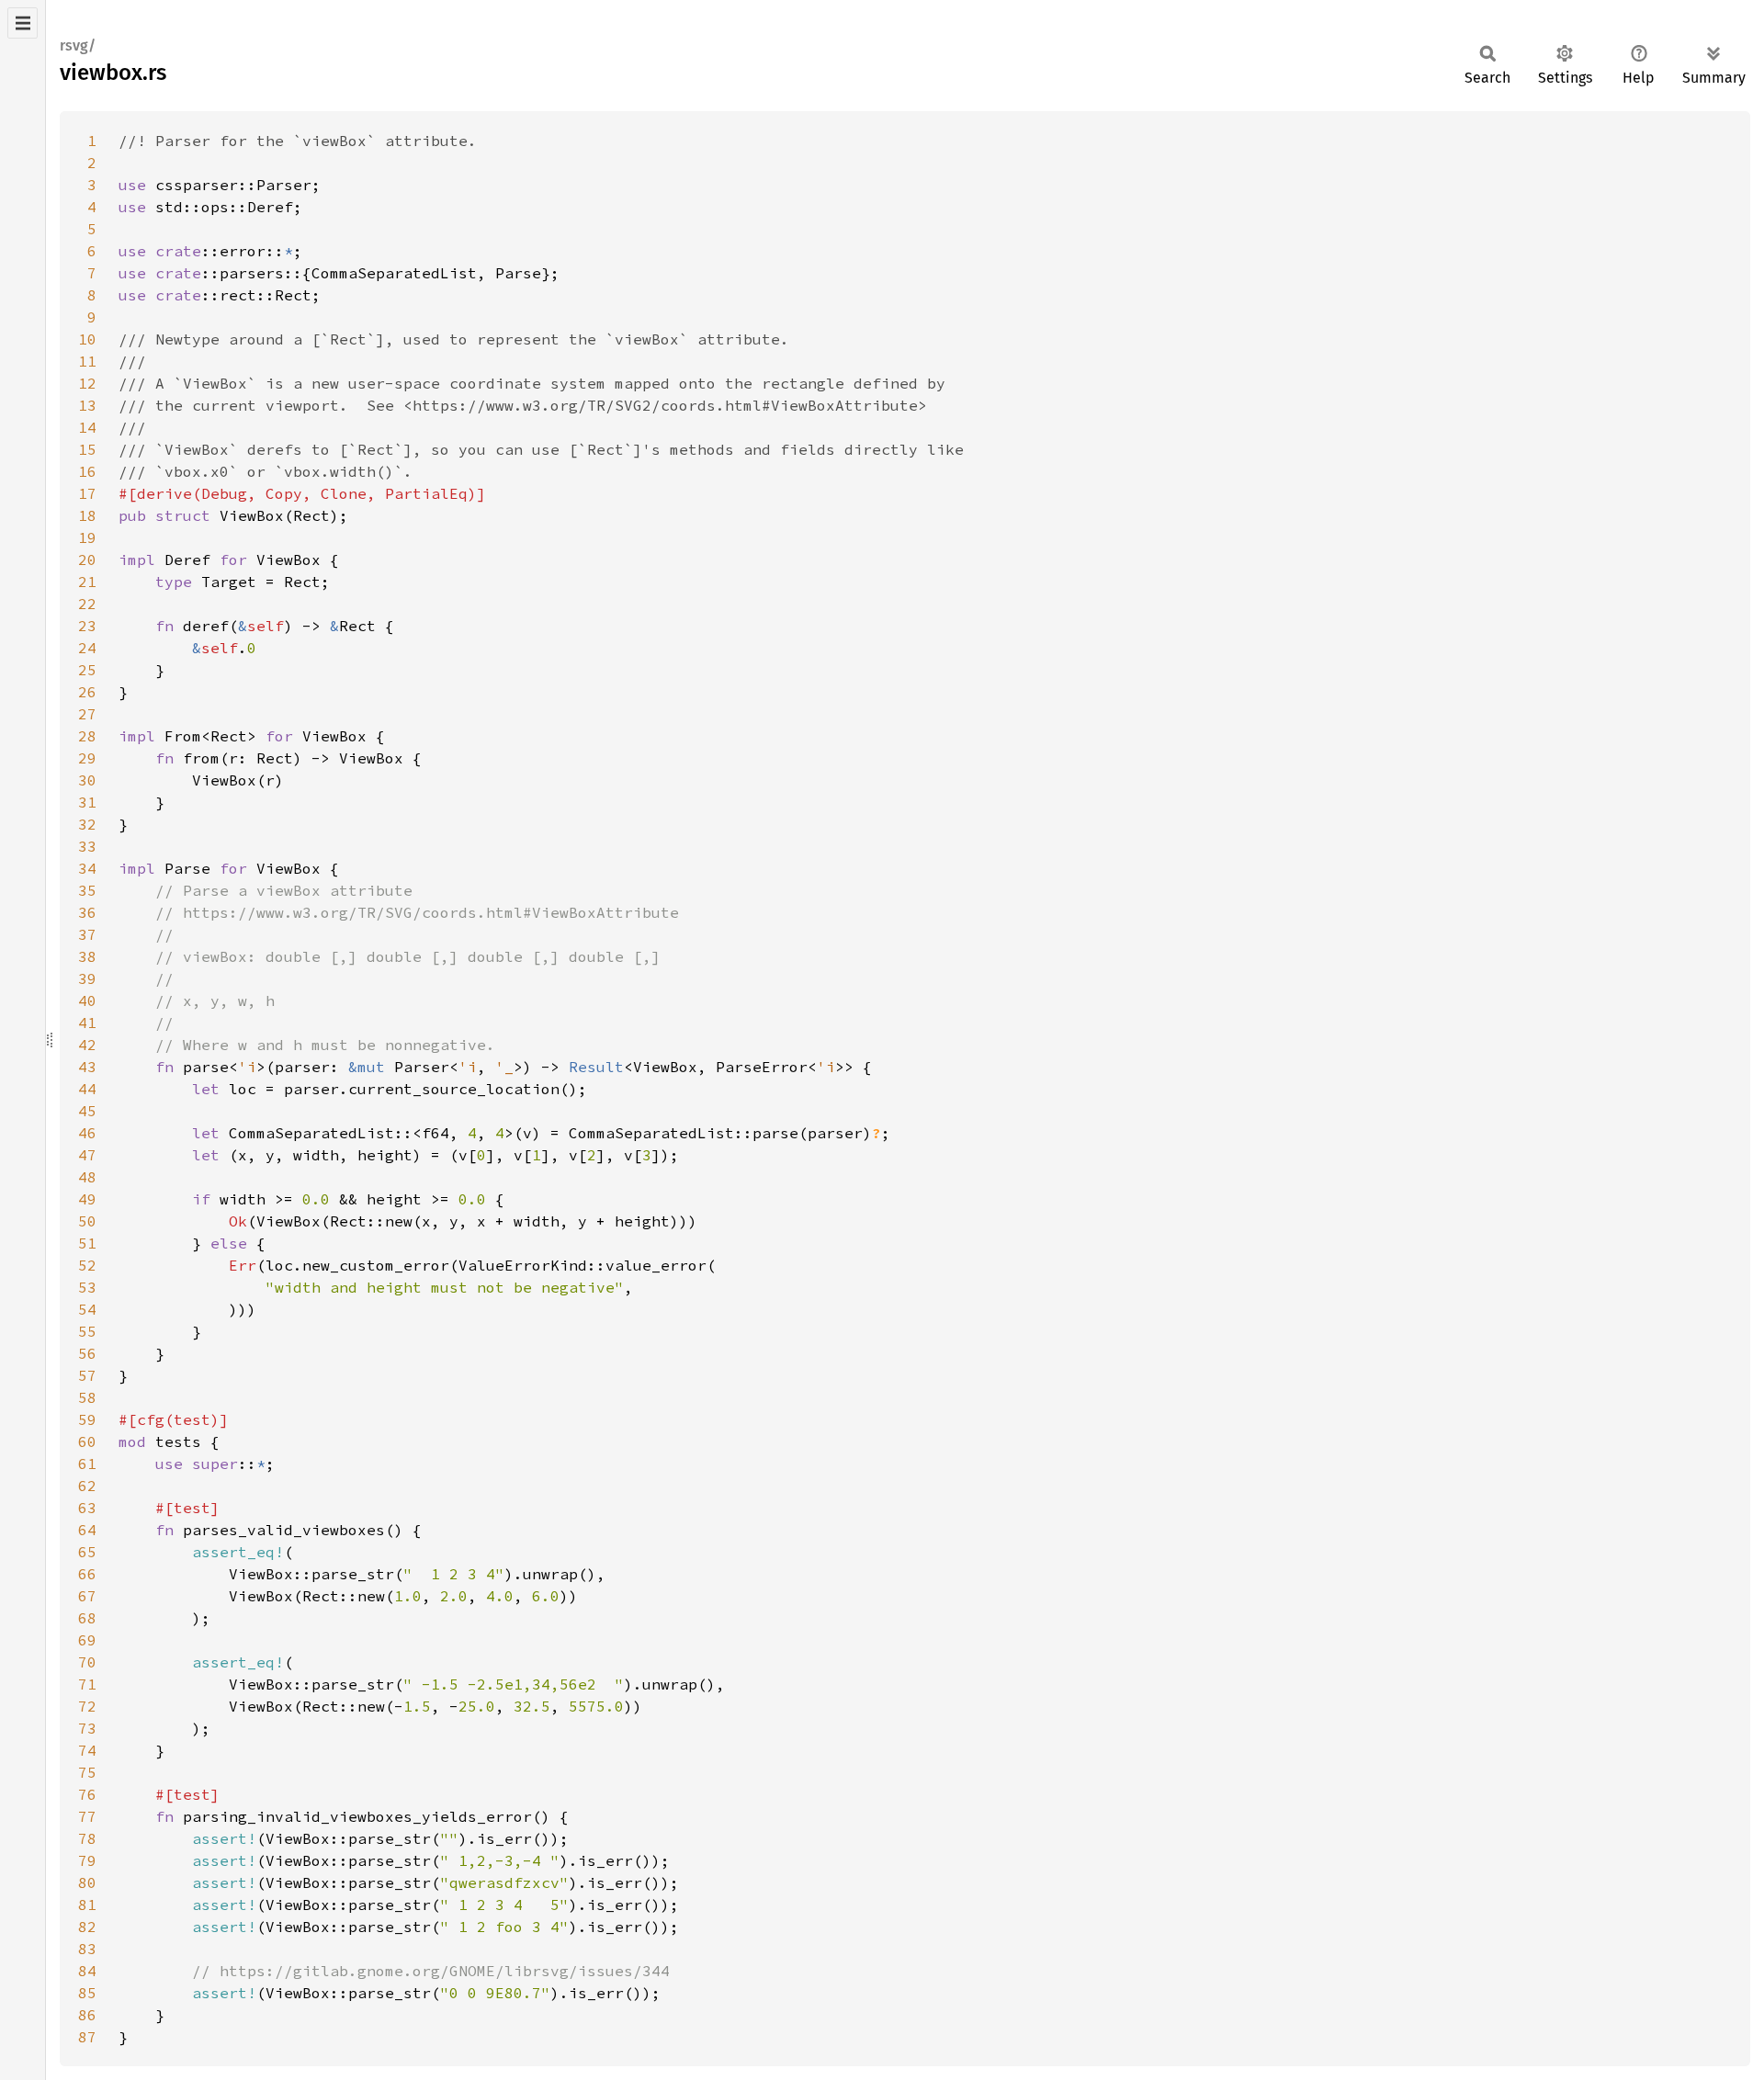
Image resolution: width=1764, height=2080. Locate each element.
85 (87, 1993)
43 (87, 1067)
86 (87, 2015)
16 (87, 471)
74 (87, 1750)
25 (87, 670)
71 (87, 1684)
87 (87, 2037)
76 (87, 1794)
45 (87, 1111)
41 (87, 1023)
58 (87, 1397)
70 (87, 1662)
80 (87, 1882)
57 (87, 1375)
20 (87, 560)
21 (87, 582)
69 (87, 1640)
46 (87, 1133)
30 (87, 780)
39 (87, 978)
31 (87, 802)
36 (87, 912)
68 (87, 1618)
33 (87, 846)
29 (87, 758)
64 (87, 1530)
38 (87, 956)
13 (87, 405)
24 (87, 648)
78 (87, 1838)
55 (87, 1331)
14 (87, 427)
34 (87, 868)
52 (87, 1265)
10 (87, 339)
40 (87, 1000)
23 (87, 626)
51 (87, 1243)
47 (87, 1155)
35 (87, 890)
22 (87, 604)
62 (87, 1486)
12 (87, 383)
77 (87, 1816)
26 (87, 692)
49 (87, 1199)
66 (87, 1574)
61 (87, 1464)
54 (87, 1309)
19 (87, 537)
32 (87, 824)
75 (87, 1772)
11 (87, 361)
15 (87, 449)
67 (87, 1596)
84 (87, 1971)
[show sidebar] (23, 23)
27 (87, 714)
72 (87, 1706)
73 (87, 1728)
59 (87, 1419)
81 (87, 1905)
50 (87, 1221)
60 (87, 1441)
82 (87, 1927)
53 (87, 1287)
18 (87, 515)
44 (87, 1089)
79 (87, 1860)
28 (87, 736)
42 (87, 1045)
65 (87, 1552)
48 (87, 1177)
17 (87, 493)
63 (87, 1508)
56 (87, 1353)
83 (87, 1949)
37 (87, 934)
